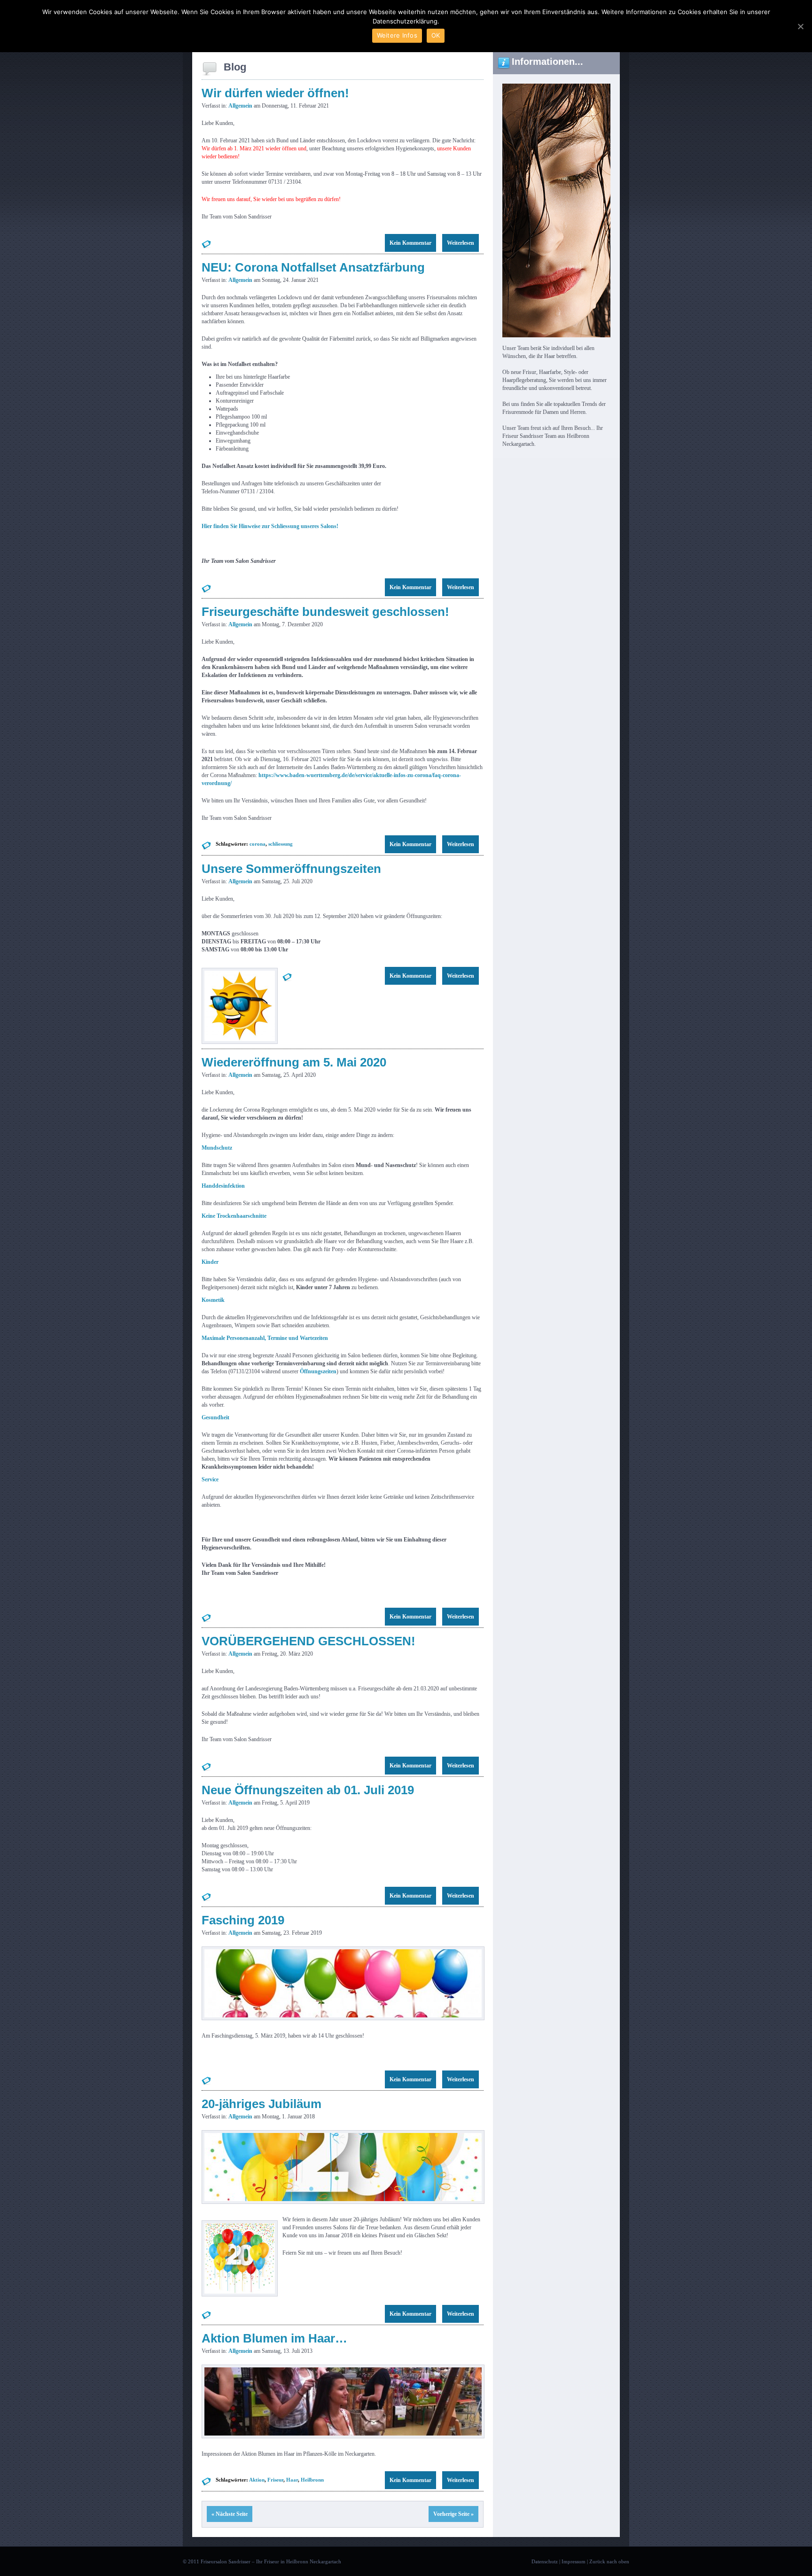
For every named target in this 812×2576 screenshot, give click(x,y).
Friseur (275, 2480)
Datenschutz (545, 2561)
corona (258, 844)
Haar (292, 2480)
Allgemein (240, 106)
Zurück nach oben (609, 2561)
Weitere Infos (397, 35)
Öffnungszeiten (318, 1371)
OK (436, 35)
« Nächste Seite (230, 2514)
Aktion (257, 2480)
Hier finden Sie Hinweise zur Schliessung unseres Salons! (270, 526)
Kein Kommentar (410, 243)
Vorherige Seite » (453, 2514)
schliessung (281, 844)
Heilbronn (312, 2480)
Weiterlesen (461, 243)
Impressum (574, 2561)
